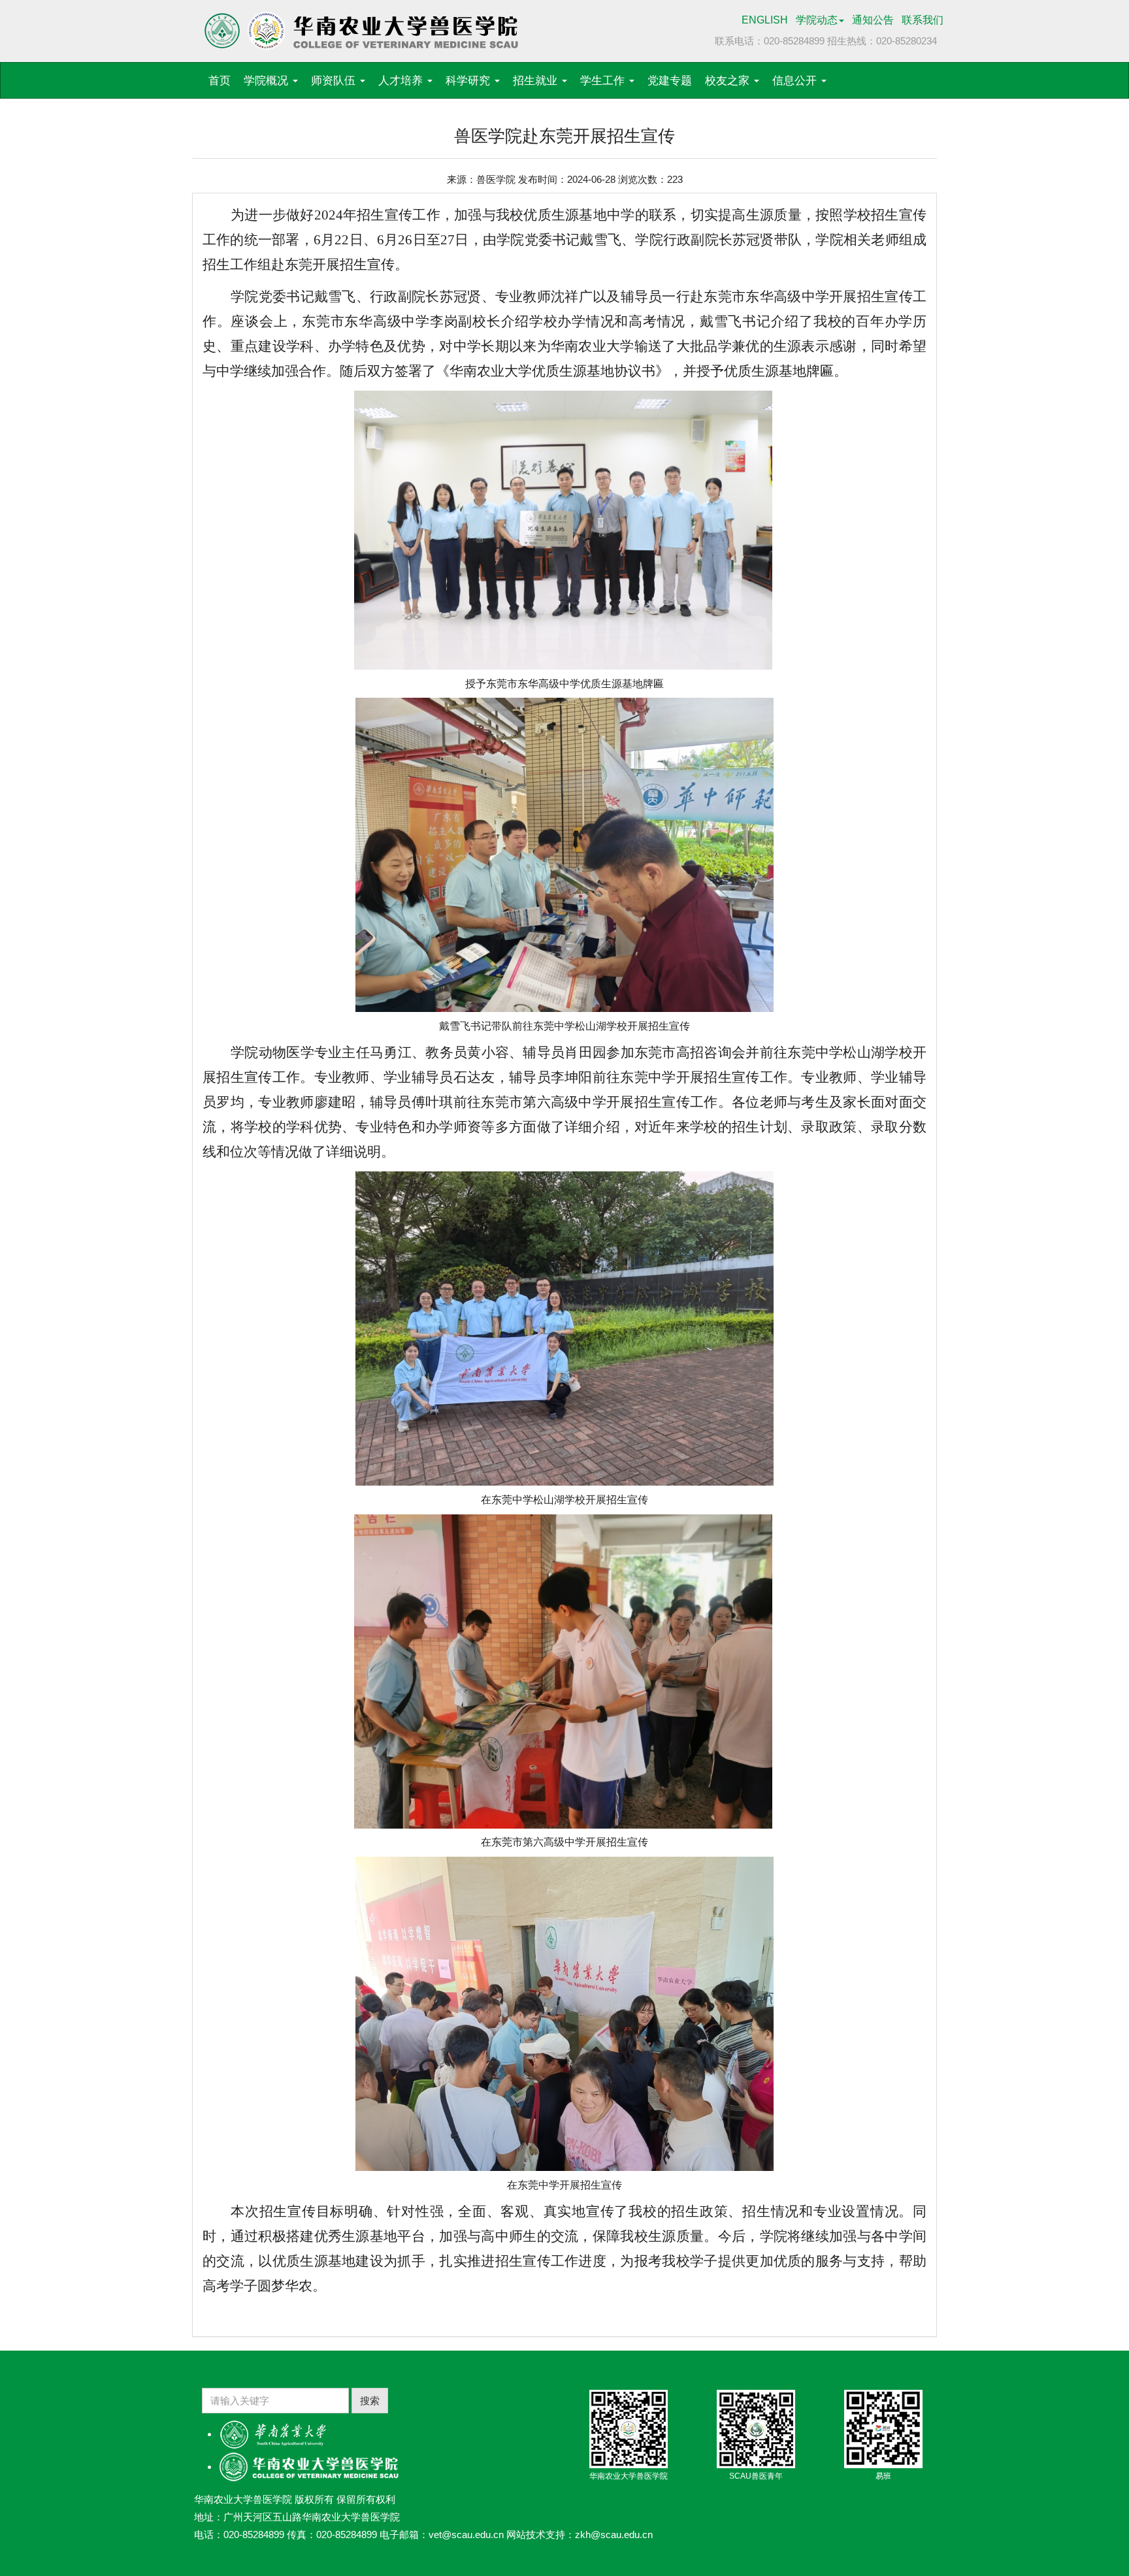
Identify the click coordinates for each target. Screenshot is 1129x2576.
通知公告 (873, 20)
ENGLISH (765, 20)
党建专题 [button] (670, 81)
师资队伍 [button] (335, 81)
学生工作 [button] (604, 81)
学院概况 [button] (268, 81)
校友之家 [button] (729, 81)
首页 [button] (220, 81)
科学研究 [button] (469, 81)
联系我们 (923, 20)
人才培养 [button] (402, 81)
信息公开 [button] (796, 81)
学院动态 (817, 20)
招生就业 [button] (537, 81)
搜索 (370, 2401)
